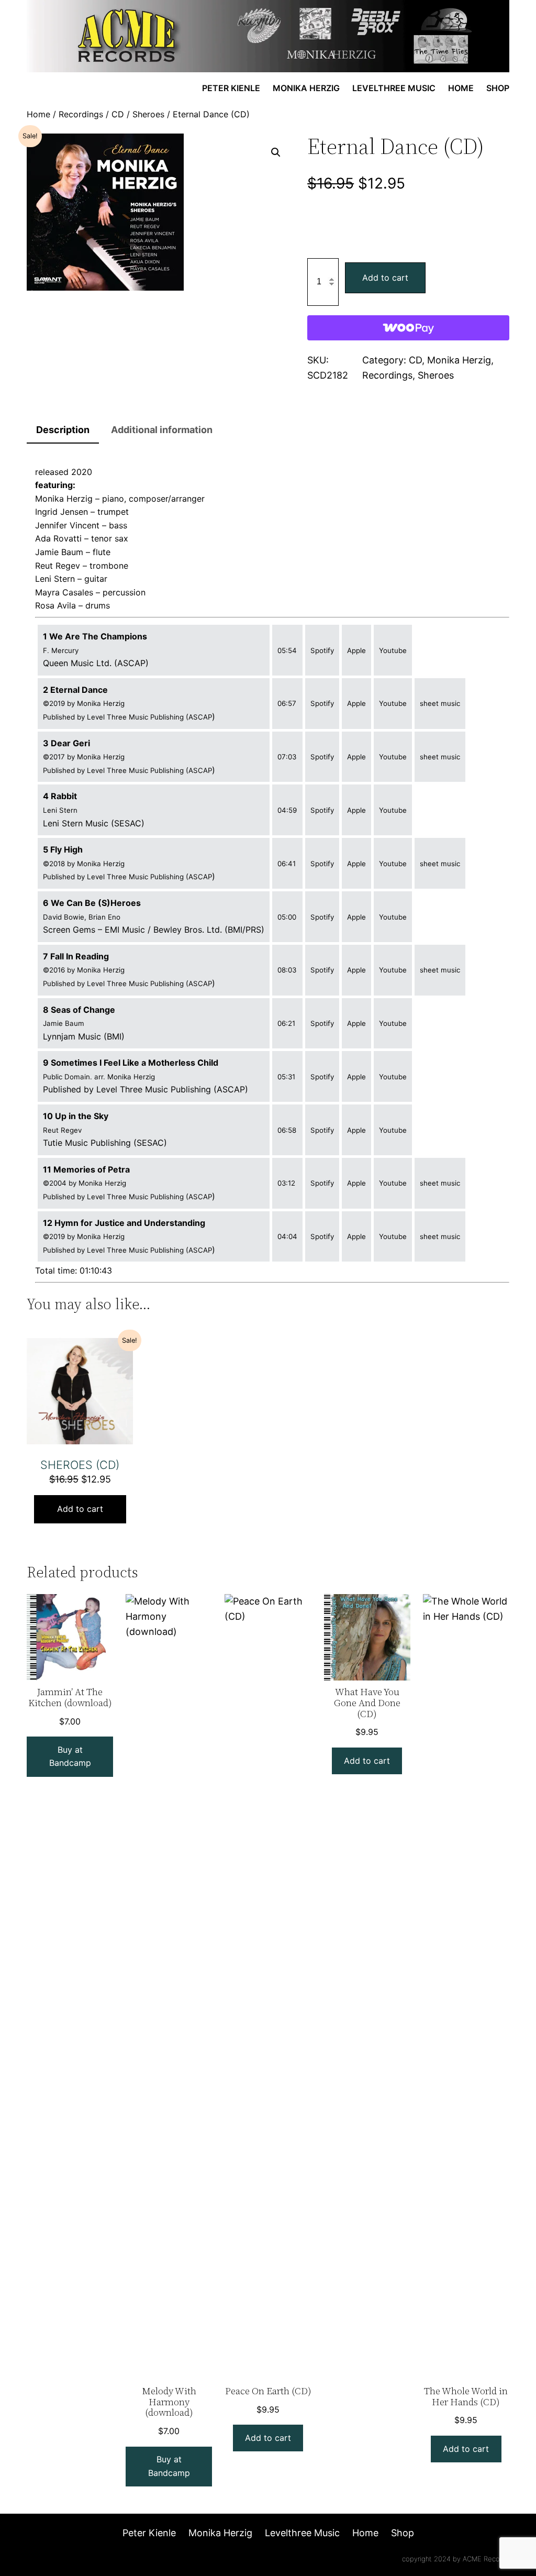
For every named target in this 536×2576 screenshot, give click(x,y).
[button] (276, 152)
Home (38, 114)
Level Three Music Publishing (136, 717)
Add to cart (385, 278)
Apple (356, 650)
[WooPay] (408, 328)
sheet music (440, 703)
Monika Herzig (459, 360)
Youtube (393, 650)
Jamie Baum (59, 552)
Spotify (322, 650)
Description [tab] (63, 430)
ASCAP (200, 717)
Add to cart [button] (80, 1509)
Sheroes (148, 114)
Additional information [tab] (162, 430)
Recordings (81, 114)
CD (118, 114)
